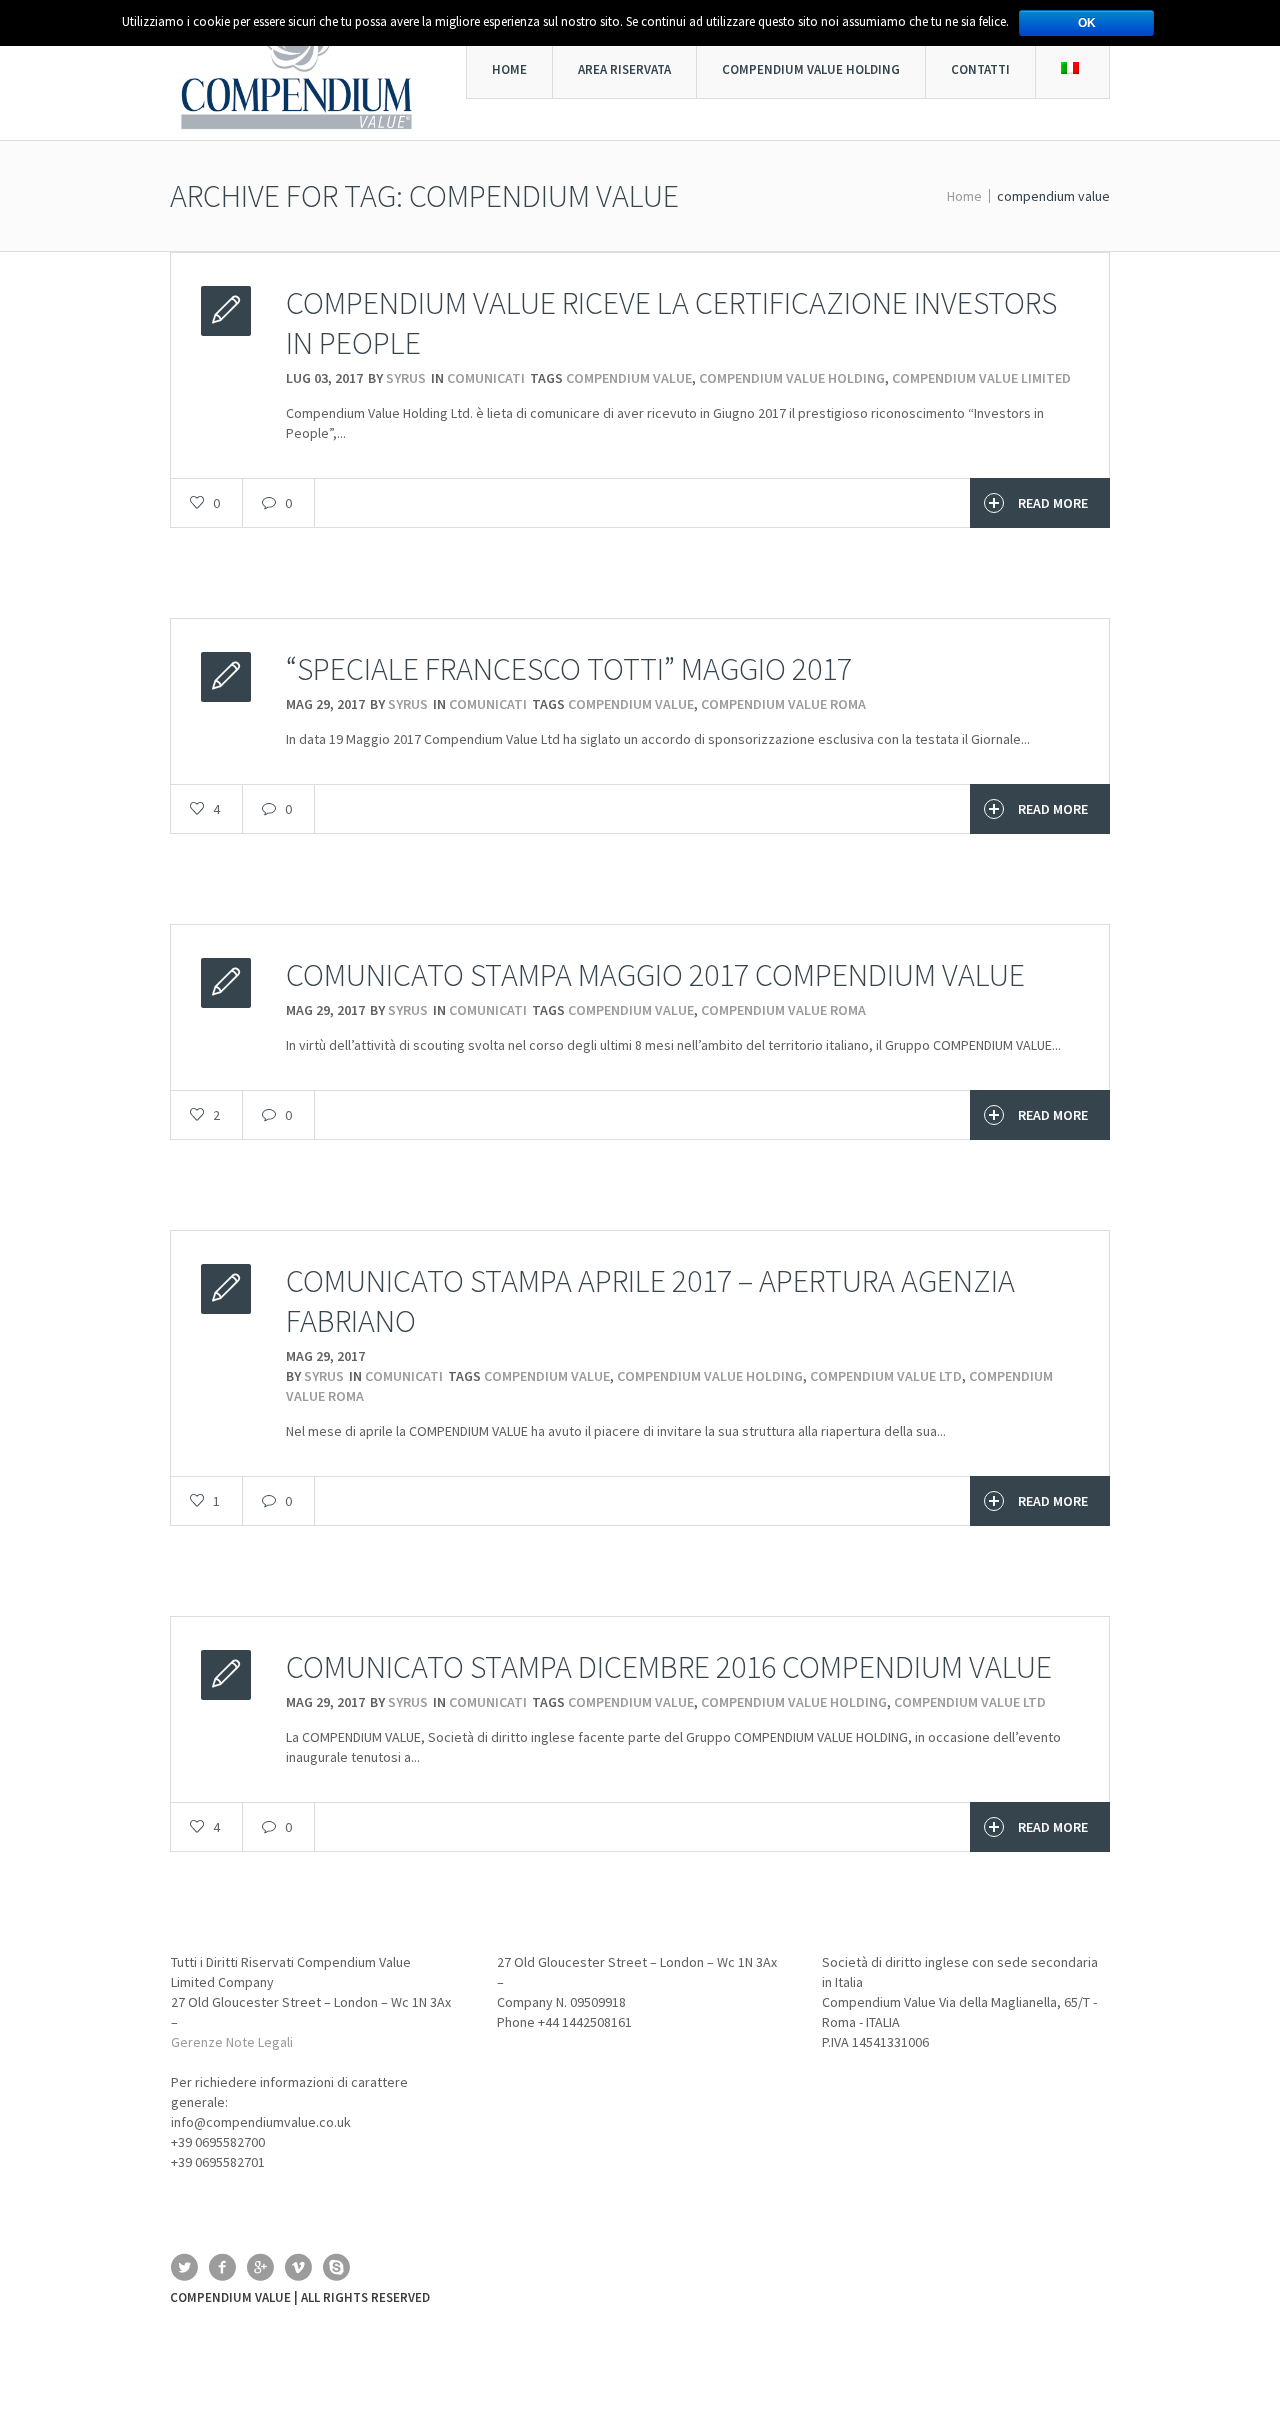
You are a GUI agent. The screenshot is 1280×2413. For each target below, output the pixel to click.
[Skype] (336, 2267)
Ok (1087, 23)
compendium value (629, 378)
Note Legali (259, 2042)
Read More (1053, 503)
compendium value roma (783, 704)
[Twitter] (184, 2267)
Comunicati (486, 378)
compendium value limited (981, 378)
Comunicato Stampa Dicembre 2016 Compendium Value (669, 1667)
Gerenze (197, 2042)
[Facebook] (222, 2267)
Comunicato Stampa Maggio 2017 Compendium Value (655, 975)
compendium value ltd (886, 1376)
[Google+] (260, 2267)
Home (964, 196)
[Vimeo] (298, 2267)
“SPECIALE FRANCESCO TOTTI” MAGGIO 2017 (569, 669)
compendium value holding (792, 378)
